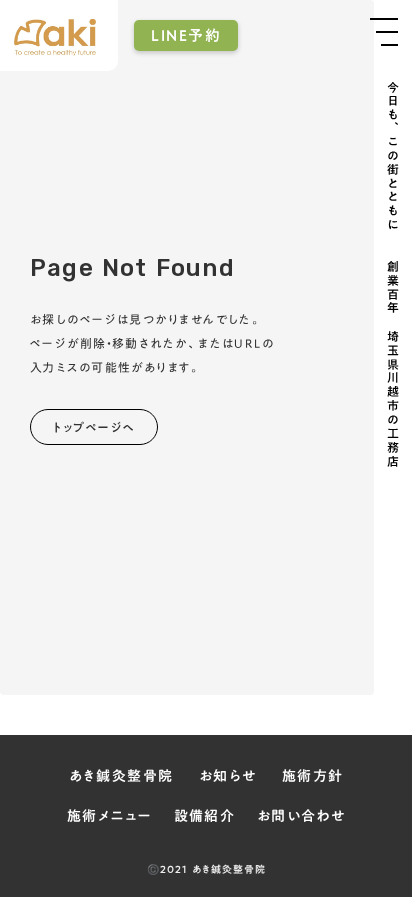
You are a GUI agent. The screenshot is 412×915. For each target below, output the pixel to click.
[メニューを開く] (384, 32)
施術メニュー (109, 817)
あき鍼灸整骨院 (121, 777)
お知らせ (228, 777)
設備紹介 (205, 817)
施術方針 (313, 777)
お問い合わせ (301, 817)
